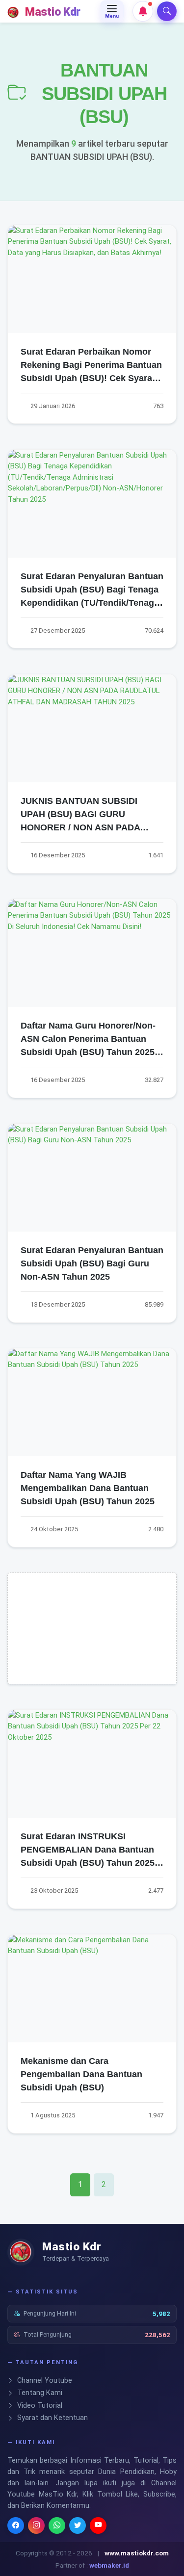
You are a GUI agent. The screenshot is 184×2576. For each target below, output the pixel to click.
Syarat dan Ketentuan (52, 2418)
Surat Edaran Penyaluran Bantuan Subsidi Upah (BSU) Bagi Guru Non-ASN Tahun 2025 (92, 1263)
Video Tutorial (39, 2406)
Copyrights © (35, 2553)
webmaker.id (109, 2565)
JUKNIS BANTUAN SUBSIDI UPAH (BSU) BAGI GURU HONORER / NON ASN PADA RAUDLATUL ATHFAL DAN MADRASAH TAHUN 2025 (80, 827)
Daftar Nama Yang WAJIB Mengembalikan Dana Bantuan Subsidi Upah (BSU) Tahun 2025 (88, 1488)
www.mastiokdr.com (137, 2553)
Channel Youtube (44, 2381)
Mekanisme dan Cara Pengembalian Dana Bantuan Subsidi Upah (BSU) (81, 2074)
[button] (143, 11)
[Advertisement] (92, 1635)
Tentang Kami (39, 2393)
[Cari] (167, 11)
